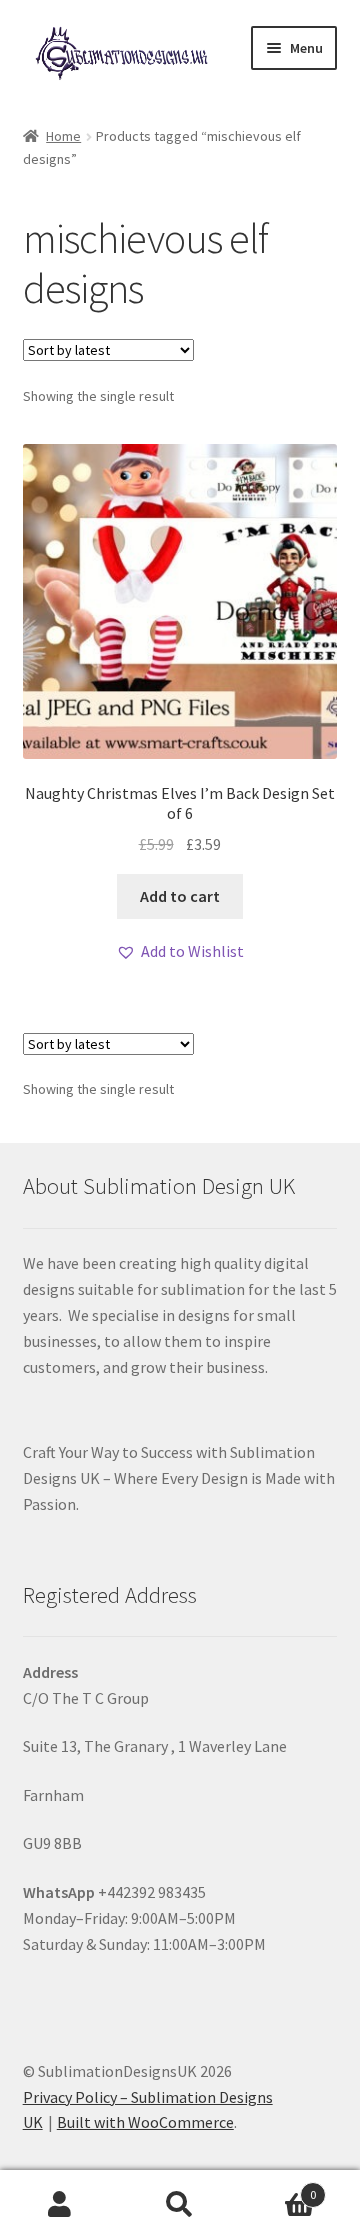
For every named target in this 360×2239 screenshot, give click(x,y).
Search (180, 2205)
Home (63, 136)
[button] (180, 952)
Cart (278, 2187)
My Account (60, 2205)
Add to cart (180, 896)
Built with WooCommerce (145, 2122)
